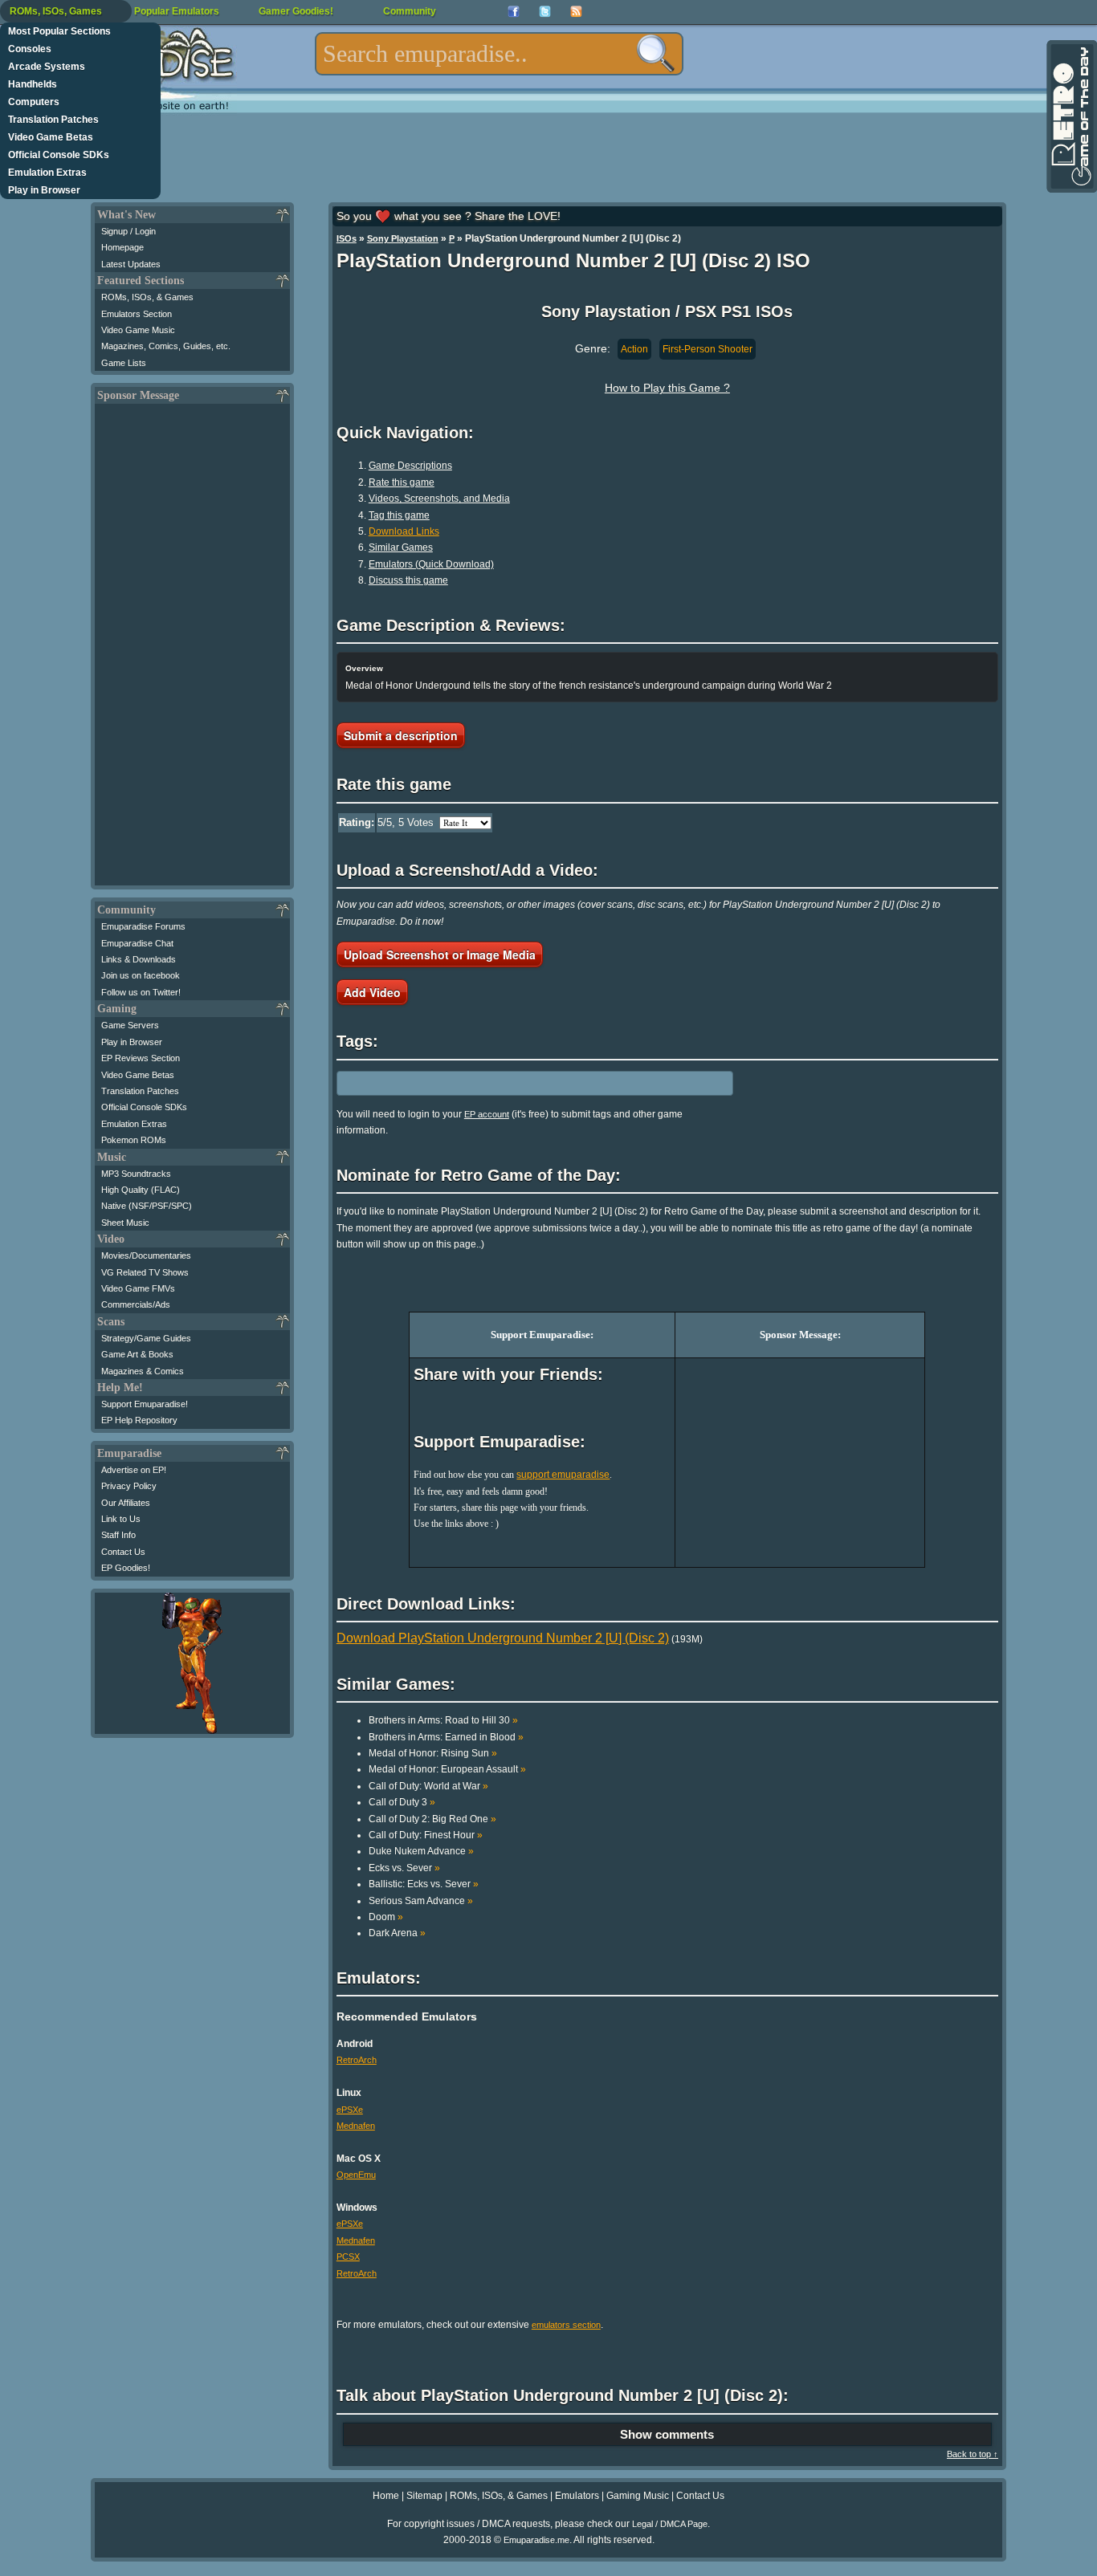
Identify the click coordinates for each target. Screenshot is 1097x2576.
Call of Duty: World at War (428, 1786)
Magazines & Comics (143, 1371)
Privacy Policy (129, 1486)
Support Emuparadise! (145, 1404)
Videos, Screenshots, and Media (439, 499)
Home (386, 2496)
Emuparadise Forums (143, 926)
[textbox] (499, 54)
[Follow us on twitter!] (545, 12)
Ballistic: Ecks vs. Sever (424, 1884)
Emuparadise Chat (137, 943)
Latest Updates (131, 264)
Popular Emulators (177, 11)
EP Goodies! (126, 1568)
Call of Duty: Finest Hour (426, 1835)
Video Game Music (138, 330)
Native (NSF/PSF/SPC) (147, 1206)
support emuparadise (563, 1475)
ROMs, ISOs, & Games (147, 297)
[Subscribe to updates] (576, 12)
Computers (34, 102)
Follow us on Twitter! (141, 992)
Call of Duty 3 (402, 1802)
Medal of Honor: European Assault (447, 1769)
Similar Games (401, 547)
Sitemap (424, 2496)
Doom (386, 1917)
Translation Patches (53, 120)
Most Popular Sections (59, 31)
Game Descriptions (410, 466)
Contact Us (123, 1552)
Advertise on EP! (134, 1470)
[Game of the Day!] (1070, 116)
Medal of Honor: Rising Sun (433, 1753)
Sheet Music (125, 1223)
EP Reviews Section (141, 1058)
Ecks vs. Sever (404, 1868)
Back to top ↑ (973, 2454)
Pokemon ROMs (134, 1140)
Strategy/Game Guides (146, 1338)
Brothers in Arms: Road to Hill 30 (443, 1720)
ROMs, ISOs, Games (56, 11)
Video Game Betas (51, 137)
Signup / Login (128, 231)
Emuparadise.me (536, 2540)
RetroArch (357, 2060)
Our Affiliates (126, 1503)
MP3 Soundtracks (136, 1174)
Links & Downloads (139, 959)
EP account (487, 1114)
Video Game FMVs (138, 1288)
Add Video (372, 992)
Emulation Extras (47, 173)
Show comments (667, 2434)
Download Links (404, 531)
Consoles (30, 49)
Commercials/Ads (136, 1304)
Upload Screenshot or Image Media (440, 954)
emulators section (566, 2325)
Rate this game (402, 482)
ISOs (347, 238)
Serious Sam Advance (421, 1901)
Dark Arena (397, 1933)
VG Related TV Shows (145, 1272)
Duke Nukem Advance (421, 1851)
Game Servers (130, 1025)
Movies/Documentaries (146, 1255)
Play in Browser (44, 190)
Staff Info (118, 1535)
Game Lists (124, 363)
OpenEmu (356, 2175)
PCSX (348, 2257)
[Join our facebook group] (514, 12)
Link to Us (121, 1519)
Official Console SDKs (59, 155)
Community (410, 11)
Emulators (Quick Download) (431, 564)
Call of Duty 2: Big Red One (432, 1819)
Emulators (577, 2496)
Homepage (122, 247)
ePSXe (350, 2110)
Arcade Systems (47, 67)
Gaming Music (638, 2496)
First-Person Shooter (708, 349)
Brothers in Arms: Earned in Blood (446, 1737)
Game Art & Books (137, 1354)
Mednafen (356, 2126)
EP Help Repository (139, 1420)
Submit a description (401, 735)
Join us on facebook (141, 975)
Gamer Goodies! (296, 11)
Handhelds (33, 84)
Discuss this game (408, 580)
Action (634, 349)
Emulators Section (137, 314)
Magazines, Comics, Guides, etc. (166, 346)
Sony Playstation (403, 238)
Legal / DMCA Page (670, 2524)
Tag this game (399, 515)
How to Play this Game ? (667, 388)
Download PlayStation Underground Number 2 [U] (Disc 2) (503, 1638)
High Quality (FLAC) (141, 1190)
